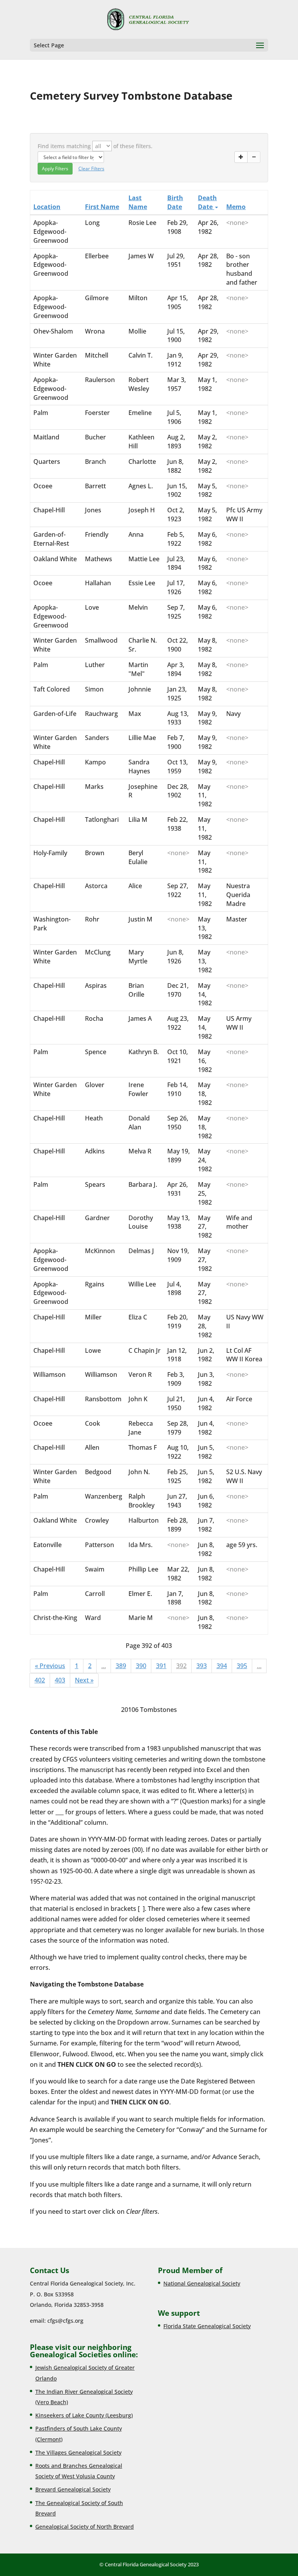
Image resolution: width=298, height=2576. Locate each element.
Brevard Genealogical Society (73, 2489)
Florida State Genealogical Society (207, 2326)
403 (60, 1680)
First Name (102, 207)
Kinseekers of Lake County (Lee (76, 2415)
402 (40, 1680)
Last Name (138, 202)
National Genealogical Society (202, 2283)
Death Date (207, 202)
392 (181, 1666)
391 (161, 1666)
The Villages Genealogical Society (78, 2452)
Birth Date (175, 202)
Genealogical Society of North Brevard (85, 2527)
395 (242, 1666)
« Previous (50, 1666)
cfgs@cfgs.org (65, 2321)
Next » (84, 1680)
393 (202, 1666)
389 (121, 1666)
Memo (236, 207)
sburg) (124, 2415)
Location (47, 207)
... (104, 1666)
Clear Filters (91, 169)
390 (141, 1666)
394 (222, 1666)
